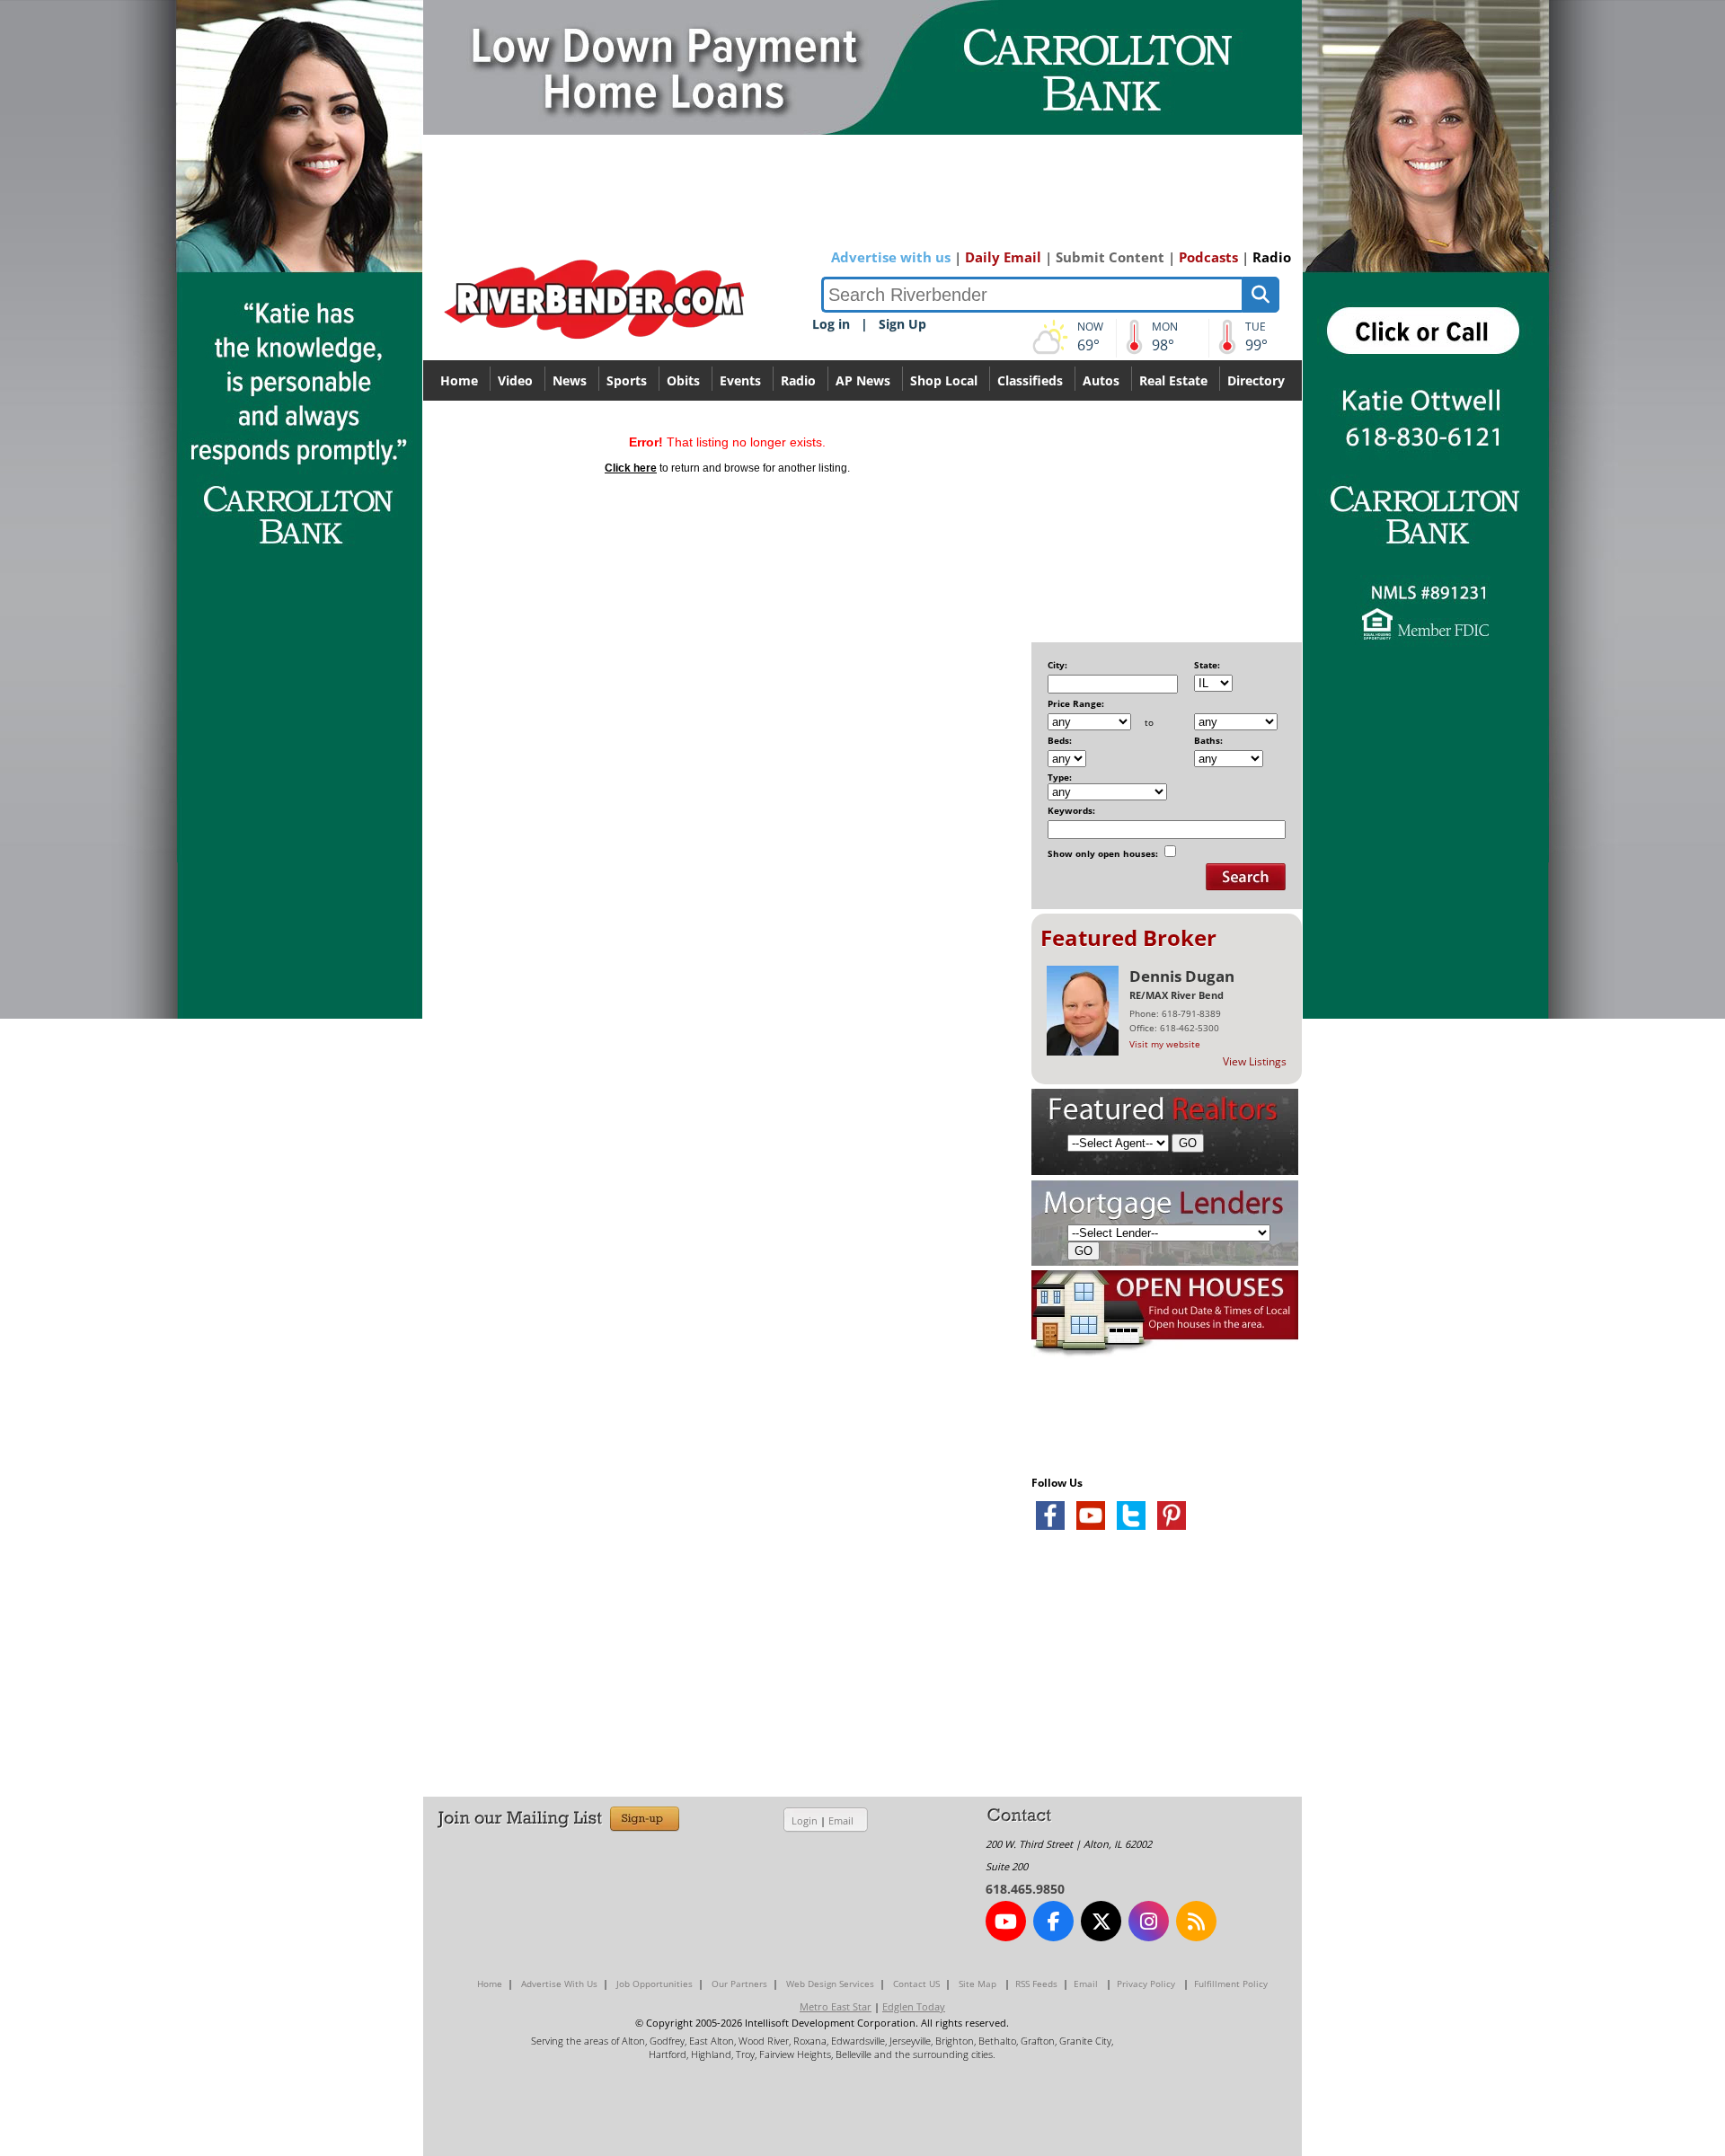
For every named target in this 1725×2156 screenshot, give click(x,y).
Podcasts (1208, 257)
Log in (831, 324)
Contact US (916, 1984)
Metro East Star (836, 2006)
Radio (1272, 257)
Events (740, 380)
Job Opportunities (655, 1984)
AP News (863, 380)
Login (805, 1820)
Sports (627, 380)
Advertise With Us (559, 1984)
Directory (1256, 380)
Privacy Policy (1146, 1984)
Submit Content (1110, 257)
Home (459, 380)
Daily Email (1003, 257)
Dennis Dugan (1182, 976)
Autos (1101, 380)
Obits (683, 380)
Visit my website (1165, 1044)
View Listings (1255, 1061)
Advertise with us (891, 257)
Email (841, 1820)
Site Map (977, 1984)
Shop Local (944, 380)
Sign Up (902, 324)
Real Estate (1173, 380)
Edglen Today (914, 2006)
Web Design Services (830, 1984)
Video (515, 380)
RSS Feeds (1036, 1984)
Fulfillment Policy (1231, 1984)
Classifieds (1030, 380)
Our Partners (739, 1984)
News (570, 380)
